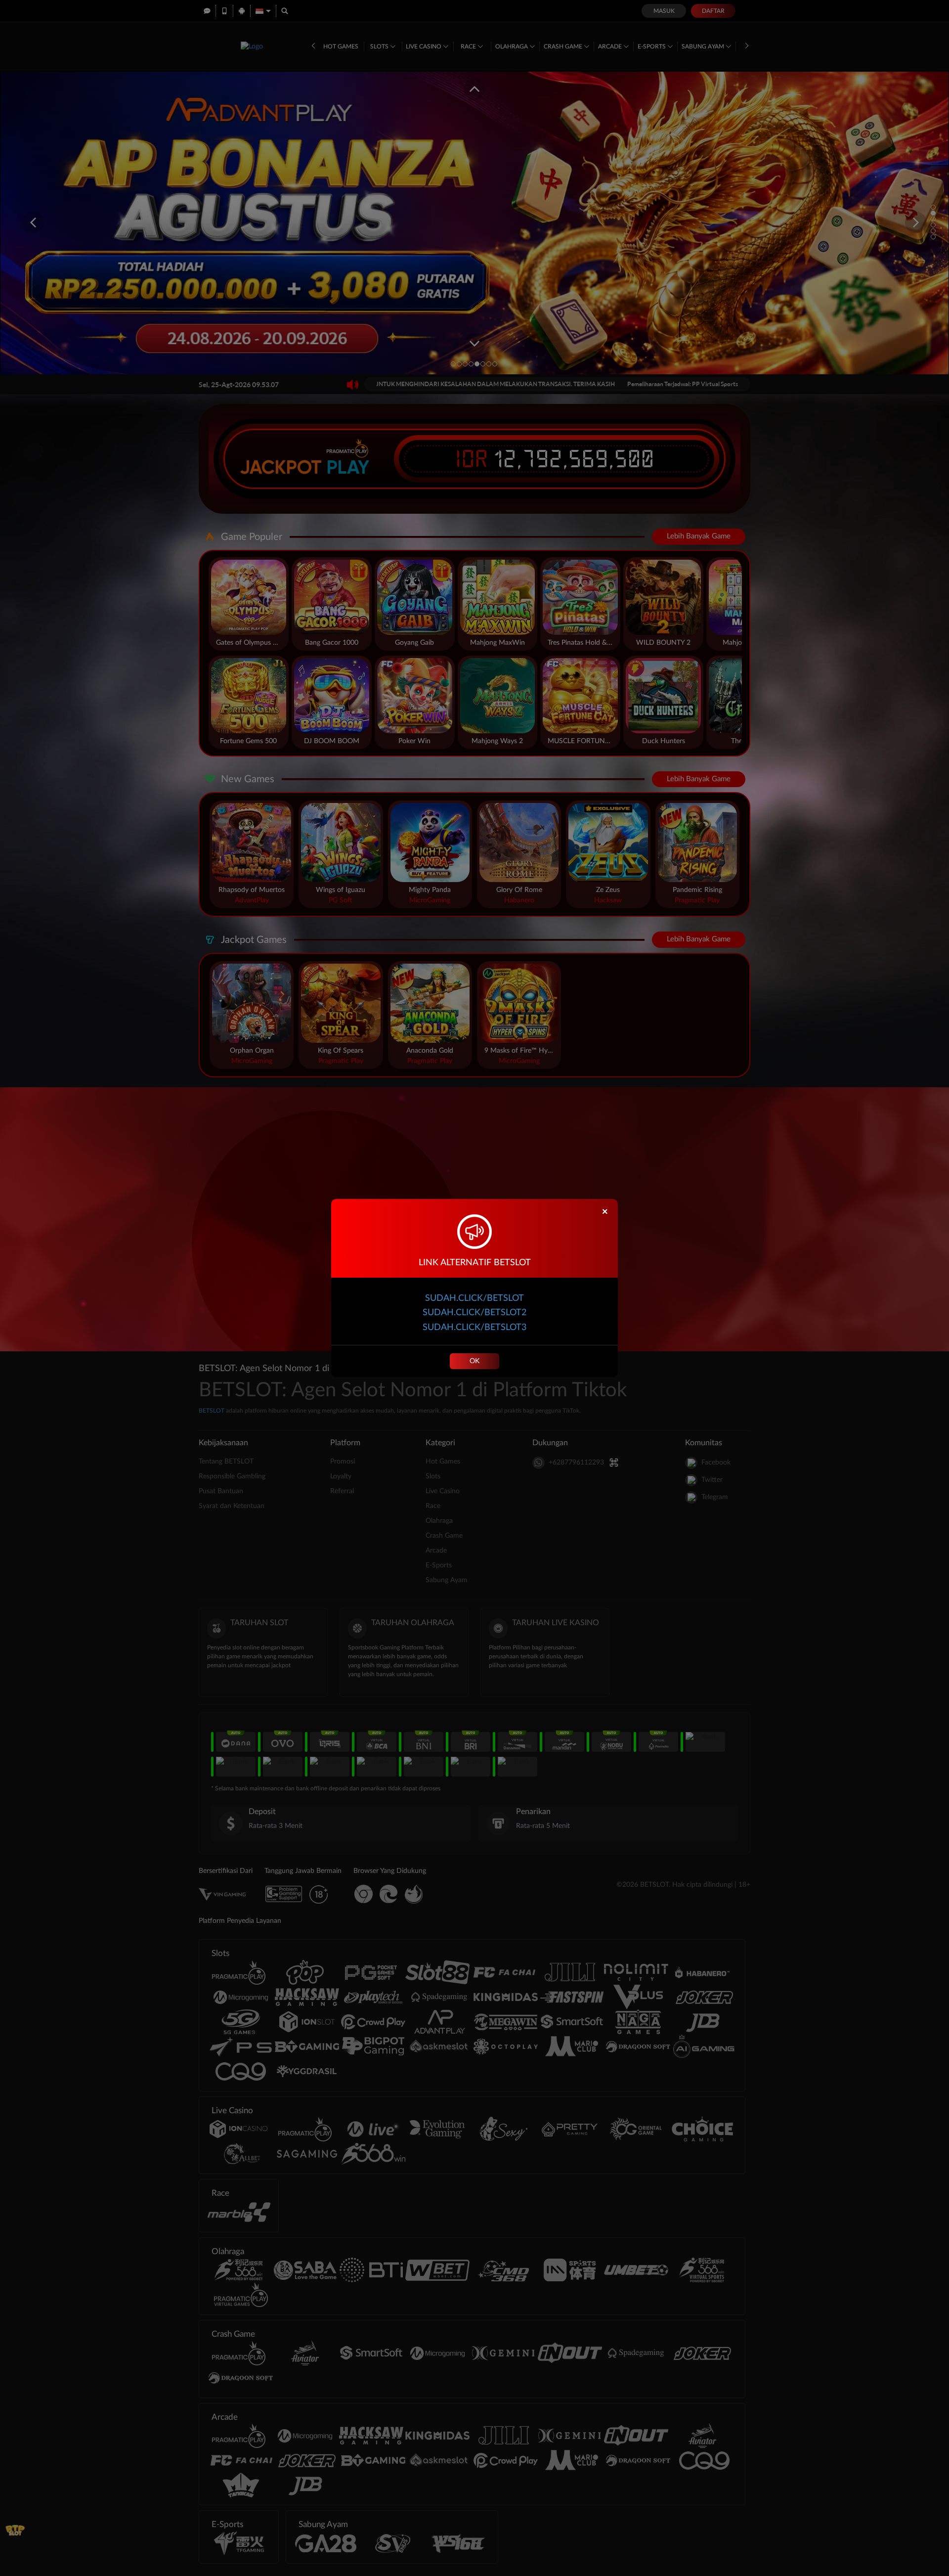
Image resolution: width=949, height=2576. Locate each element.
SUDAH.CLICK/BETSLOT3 (474, 1328)
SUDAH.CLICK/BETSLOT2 (474, 1313)
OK (474, 1361)
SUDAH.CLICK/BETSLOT (474, 1298)
